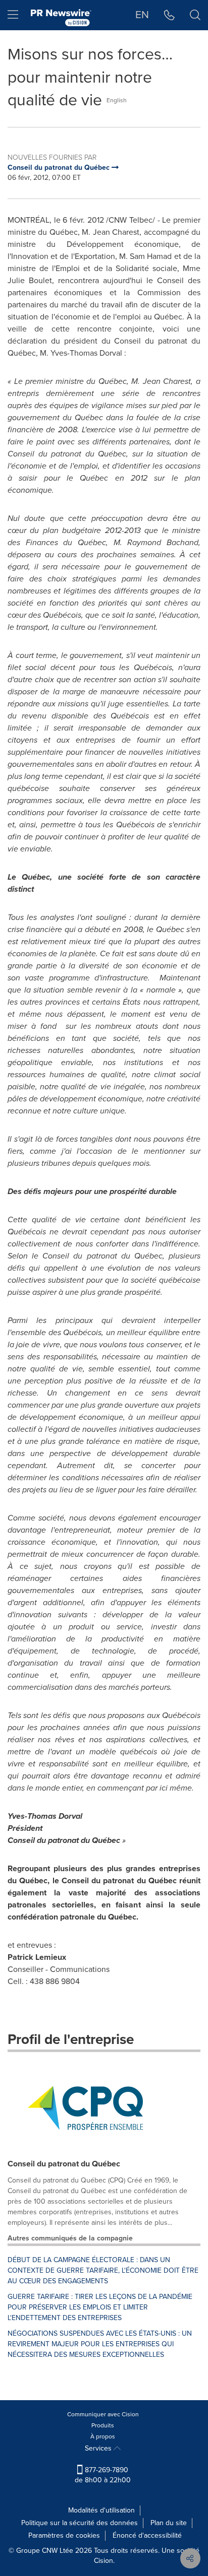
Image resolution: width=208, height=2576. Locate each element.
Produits (103, 2425)
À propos (103, 2436)
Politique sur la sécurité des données (80, 2523)
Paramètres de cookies (64, 2535)
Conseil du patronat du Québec (64, 2164)
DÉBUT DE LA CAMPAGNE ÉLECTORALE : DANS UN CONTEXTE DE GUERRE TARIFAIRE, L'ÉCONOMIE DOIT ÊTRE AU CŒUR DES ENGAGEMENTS (103, 2270)
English (117, 100)
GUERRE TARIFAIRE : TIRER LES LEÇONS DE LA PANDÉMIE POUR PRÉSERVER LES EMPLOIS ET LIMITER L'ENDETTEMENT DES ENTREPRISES (100, 2307)
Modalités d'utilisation (101, 2510)
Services (99, 2448)
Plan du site (169, 2523)
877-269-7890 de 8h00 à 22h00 (103, 2475)
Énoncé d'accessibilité (147, 2535)
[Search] (195, 15)
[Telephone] (169, 15)
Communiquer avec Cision (103, 2414)
